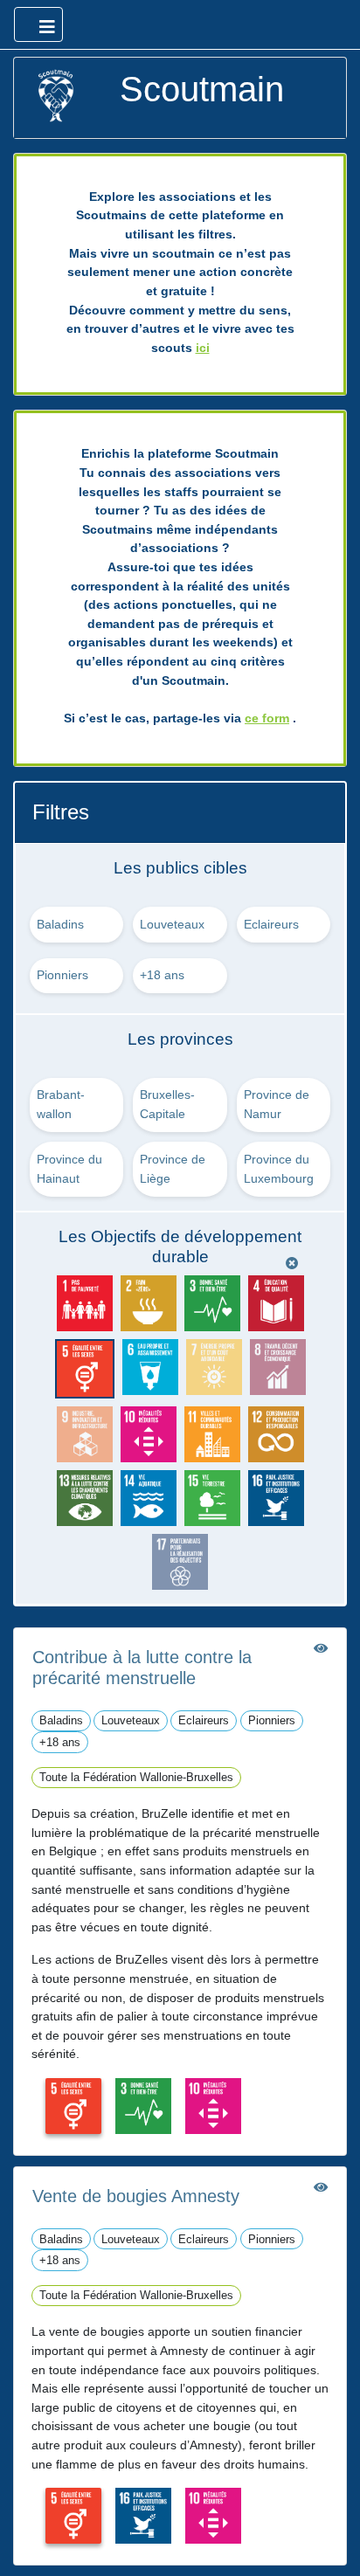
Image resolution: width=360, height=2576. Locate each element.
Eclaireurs (271, 924)
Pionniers (62, 975)
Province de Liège (173, 1169)
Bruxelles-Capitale (167, 1104)
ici (203, 348)
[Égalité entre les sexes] (73, 2105)
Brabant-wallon (61, 1104)
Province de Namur (277, 1104)
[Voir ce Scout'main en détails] (321, 1648)
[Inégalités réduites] (213, 2105)
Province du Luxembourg (279, 1169)
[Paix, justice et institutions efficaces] (143, 2515)
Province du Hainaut (69, 1169)
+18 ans (162, 975)
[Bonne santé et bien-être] (143, 2105)
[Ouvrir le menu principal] (38, 24)
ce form (267, 718)
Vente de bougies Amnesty (136, 2196)
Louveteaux (172, 924)
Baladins (60, 924)
